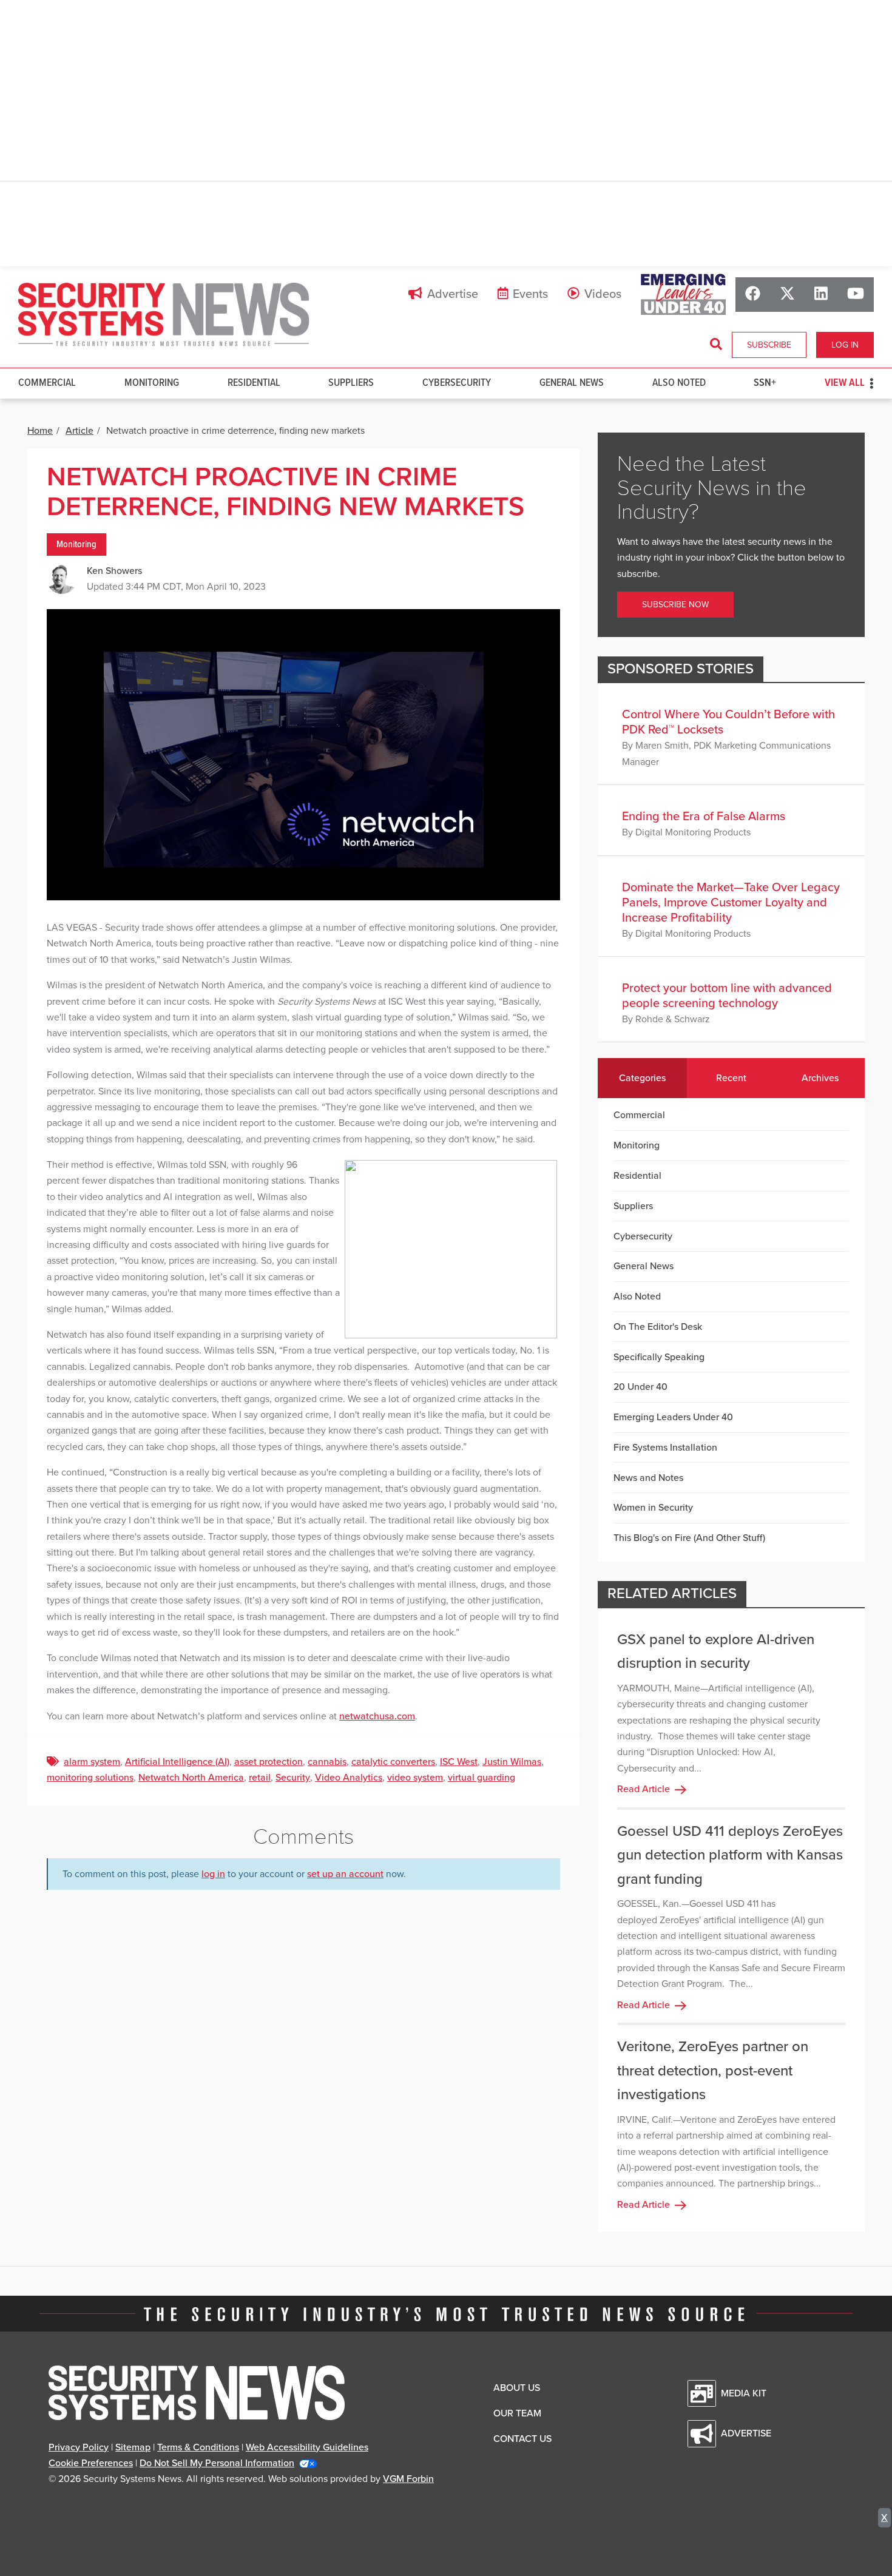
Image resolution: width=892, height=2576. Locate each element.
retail (260, 1778)
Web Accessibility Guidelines (307, 2447)
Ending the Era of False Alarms (704, 817)
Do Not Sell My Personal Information (217, 2463)
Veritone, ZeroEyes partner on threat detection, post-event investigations (713, 2071)
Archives (820, 1078)
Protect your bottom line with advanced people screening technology (727, 996)
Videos (603, 294)
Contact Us (522, 2439)
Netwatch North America (191, 1778)
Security (293, 1778)
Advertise (453, 294)
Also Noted (679, 383)
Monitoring (152, 383)
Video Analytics (349, 1778)
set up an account (345, 1874)
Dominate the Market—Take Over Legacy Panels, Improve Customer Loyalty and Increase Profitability (731, 903)
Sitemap (133, 2447)
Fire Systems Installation (665, 1448)
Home (40, 431)
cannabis (327, 1762)
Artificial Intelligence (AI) (177, 1762)
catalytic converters (393, 1762)
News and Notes (648, 1478)
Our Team (517, 2413)
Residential (254, 383)
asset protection (269, 1762)
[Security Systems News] (164, 315)
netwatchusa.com (377, 1716)
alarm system (92, 1762)
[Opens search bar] (716, 345)
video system (415, 1778)
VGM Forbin (408, 2479)
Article (79, 431)
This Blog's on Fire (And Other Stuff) (689, 1538)
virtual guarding (481, 1778)
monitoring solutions (90, 1778)
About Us (517, 2388)
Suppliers (351, 383)
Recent (731, 1078)
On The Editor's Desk (658, 1327)
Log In (845, 345)
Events (530, 294)
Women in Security (653, 1508)
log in (213, 1874)
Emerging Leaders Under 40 (673, 1417)
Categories (642, 1078)
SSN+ (765, 383)
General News (572, 383)
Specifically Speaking (659, 1357)
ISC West (459, 1762)
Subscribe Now (675, 605)
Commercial (47, 383)
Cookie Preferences (91, 2463)
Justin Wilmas (512, 1762)
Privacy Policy (79, 2447)
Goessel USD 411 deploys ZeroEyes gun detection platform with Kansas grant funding (730, 1855)
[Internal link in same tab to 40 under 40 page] (683, 294)
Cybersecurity (457, 383)
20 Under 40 (640, 1387)
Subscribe (769, 345)
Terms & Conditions (198, 2447)
